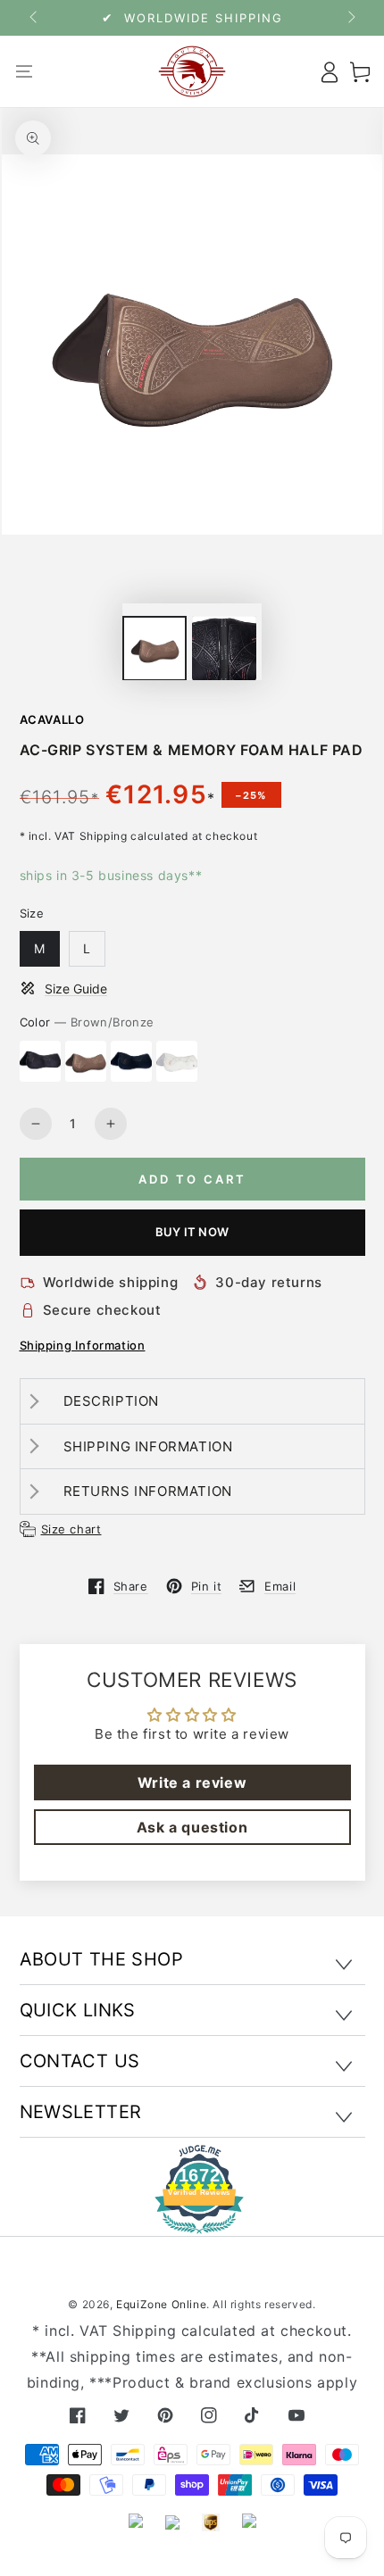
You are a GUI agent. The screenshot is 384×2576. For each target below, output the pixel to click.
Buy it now (192, 1232)
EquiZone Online (161, 2304)
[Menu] (25, 71)
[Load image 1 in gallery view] (154, 648)
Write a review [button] (192, 1782)
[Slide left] (35, 18)
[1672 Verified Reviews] (192, 2221)
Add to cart (192, 1179)
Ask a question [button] (192, 1827)
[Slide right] (350, 18)
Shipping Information (83, 1345)
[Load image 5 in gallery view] (224, 648)
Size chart (71, 1529)
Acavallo (52, 719)
